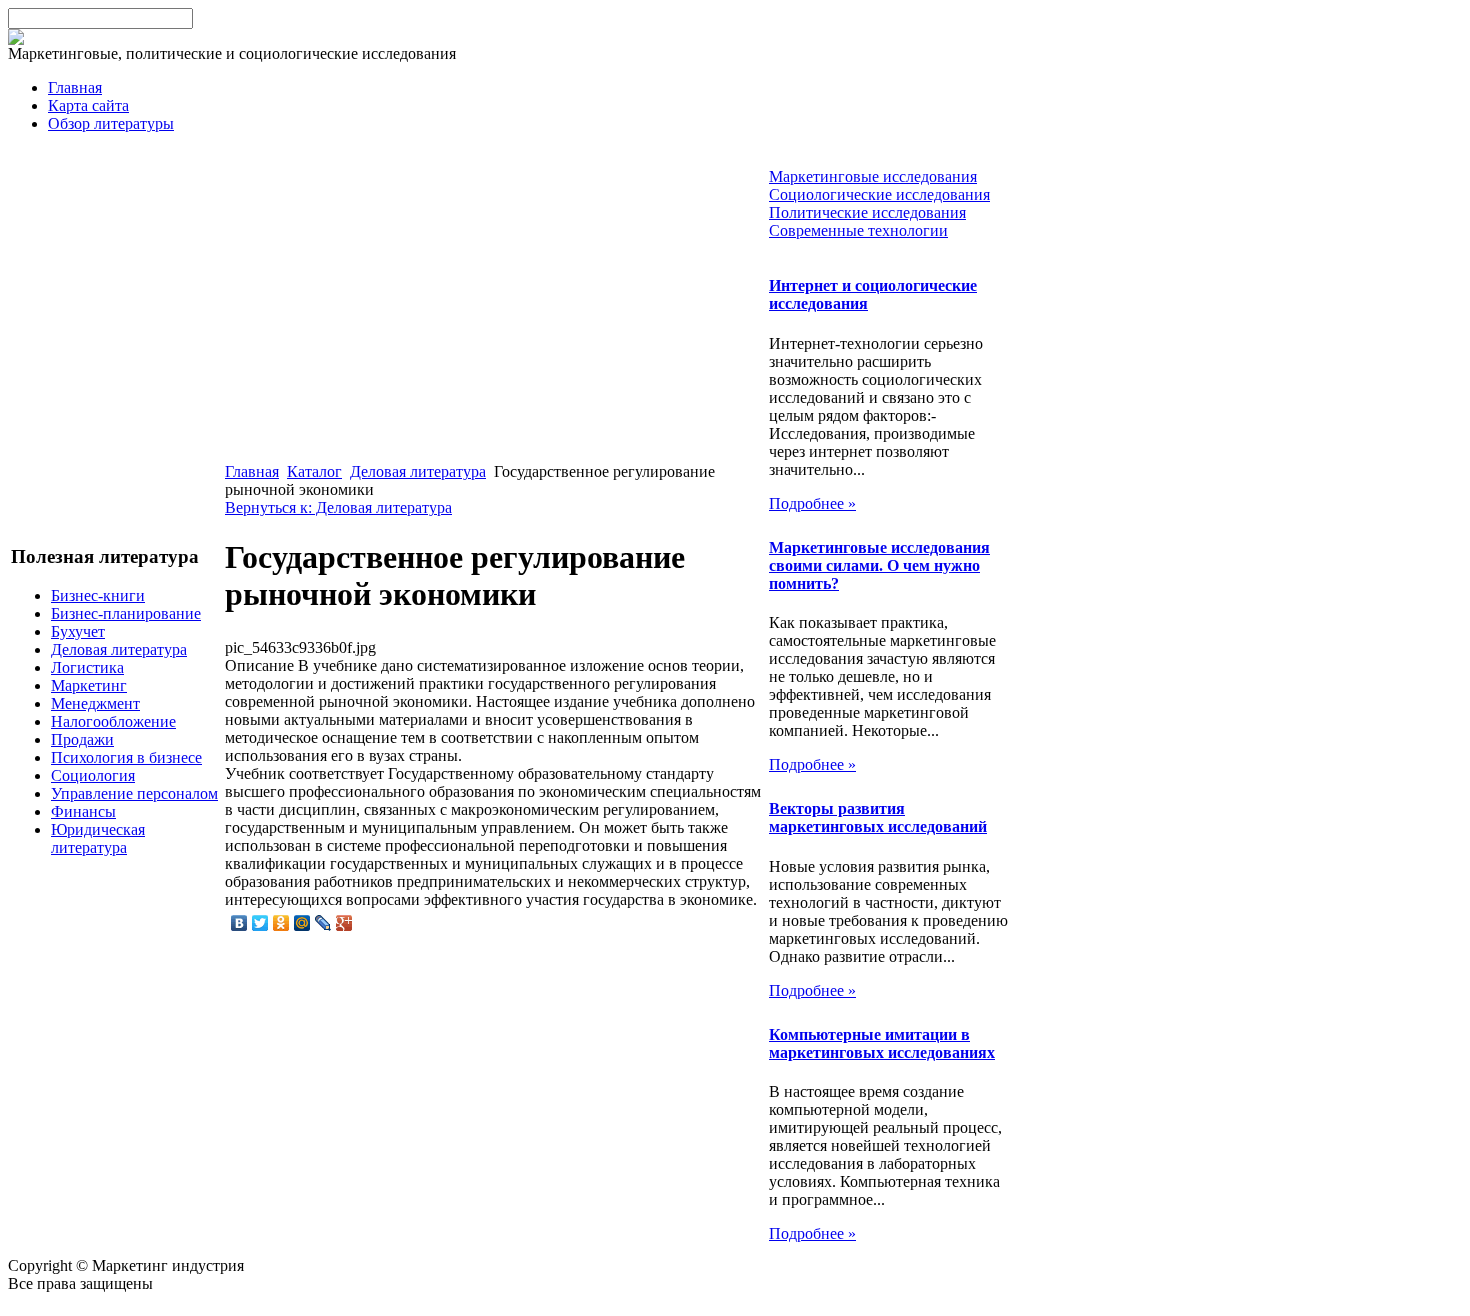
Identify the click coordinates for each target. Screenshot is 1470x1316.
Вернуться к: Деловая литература (338, 507)
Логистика (87, 667)
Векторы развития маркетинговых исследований (878, 817)
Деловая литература (119, 649)
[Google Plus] (344, 923)
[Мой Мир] (302, 923)
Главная (75, 87)
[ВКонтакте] (239, 923)
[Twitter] (260, 923)
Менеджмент (95, 703)
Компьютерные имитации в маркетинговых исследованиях (882, 1043)
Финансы (83, 811)
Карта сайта (88, 105)
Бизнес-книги (98, 595)
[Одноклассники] (281, 923)
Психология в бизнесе (126, 757)
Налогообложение (113, 721)
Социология (93, 775)
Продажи (82, 739)
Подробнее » (812, 503)
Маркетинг (89, 685)
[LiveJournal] (323, 923)
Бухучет (78, 631)
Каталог (314, 471)
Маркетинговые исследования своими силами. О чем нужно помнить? (879, 565)
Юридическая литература (98, 838)
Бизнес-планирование (126, 613)
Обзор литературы (111, 123)
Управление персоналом (134, 793)
